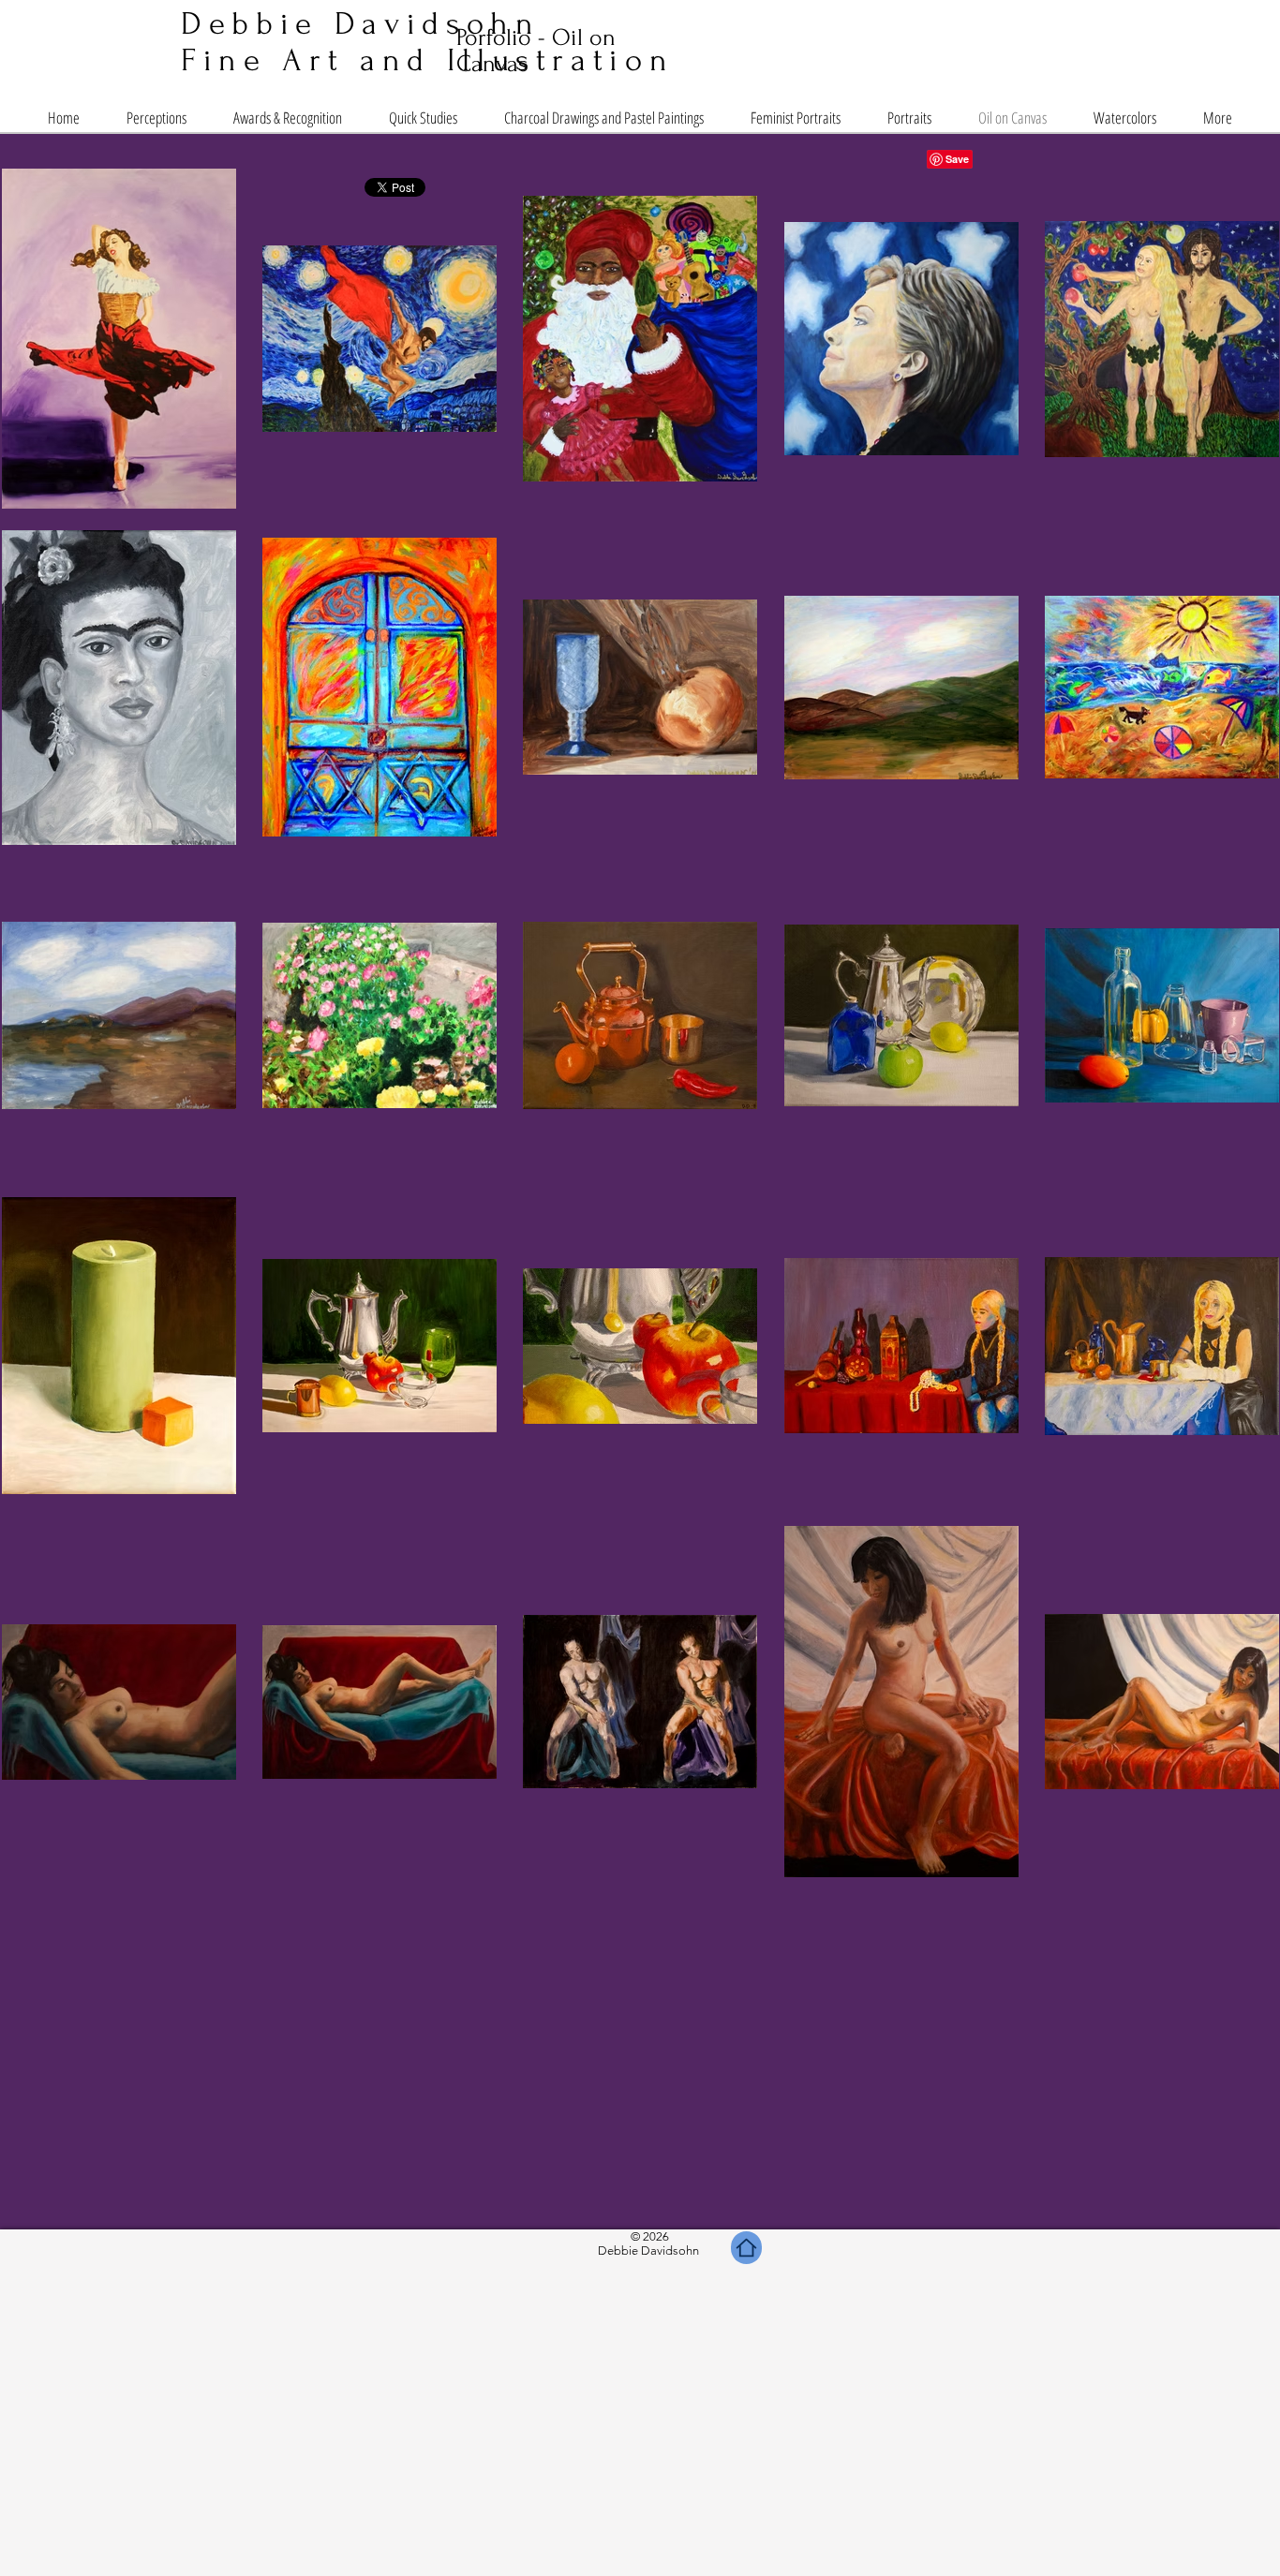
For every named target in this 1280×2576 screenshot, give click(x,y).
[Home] (746, 2248)
